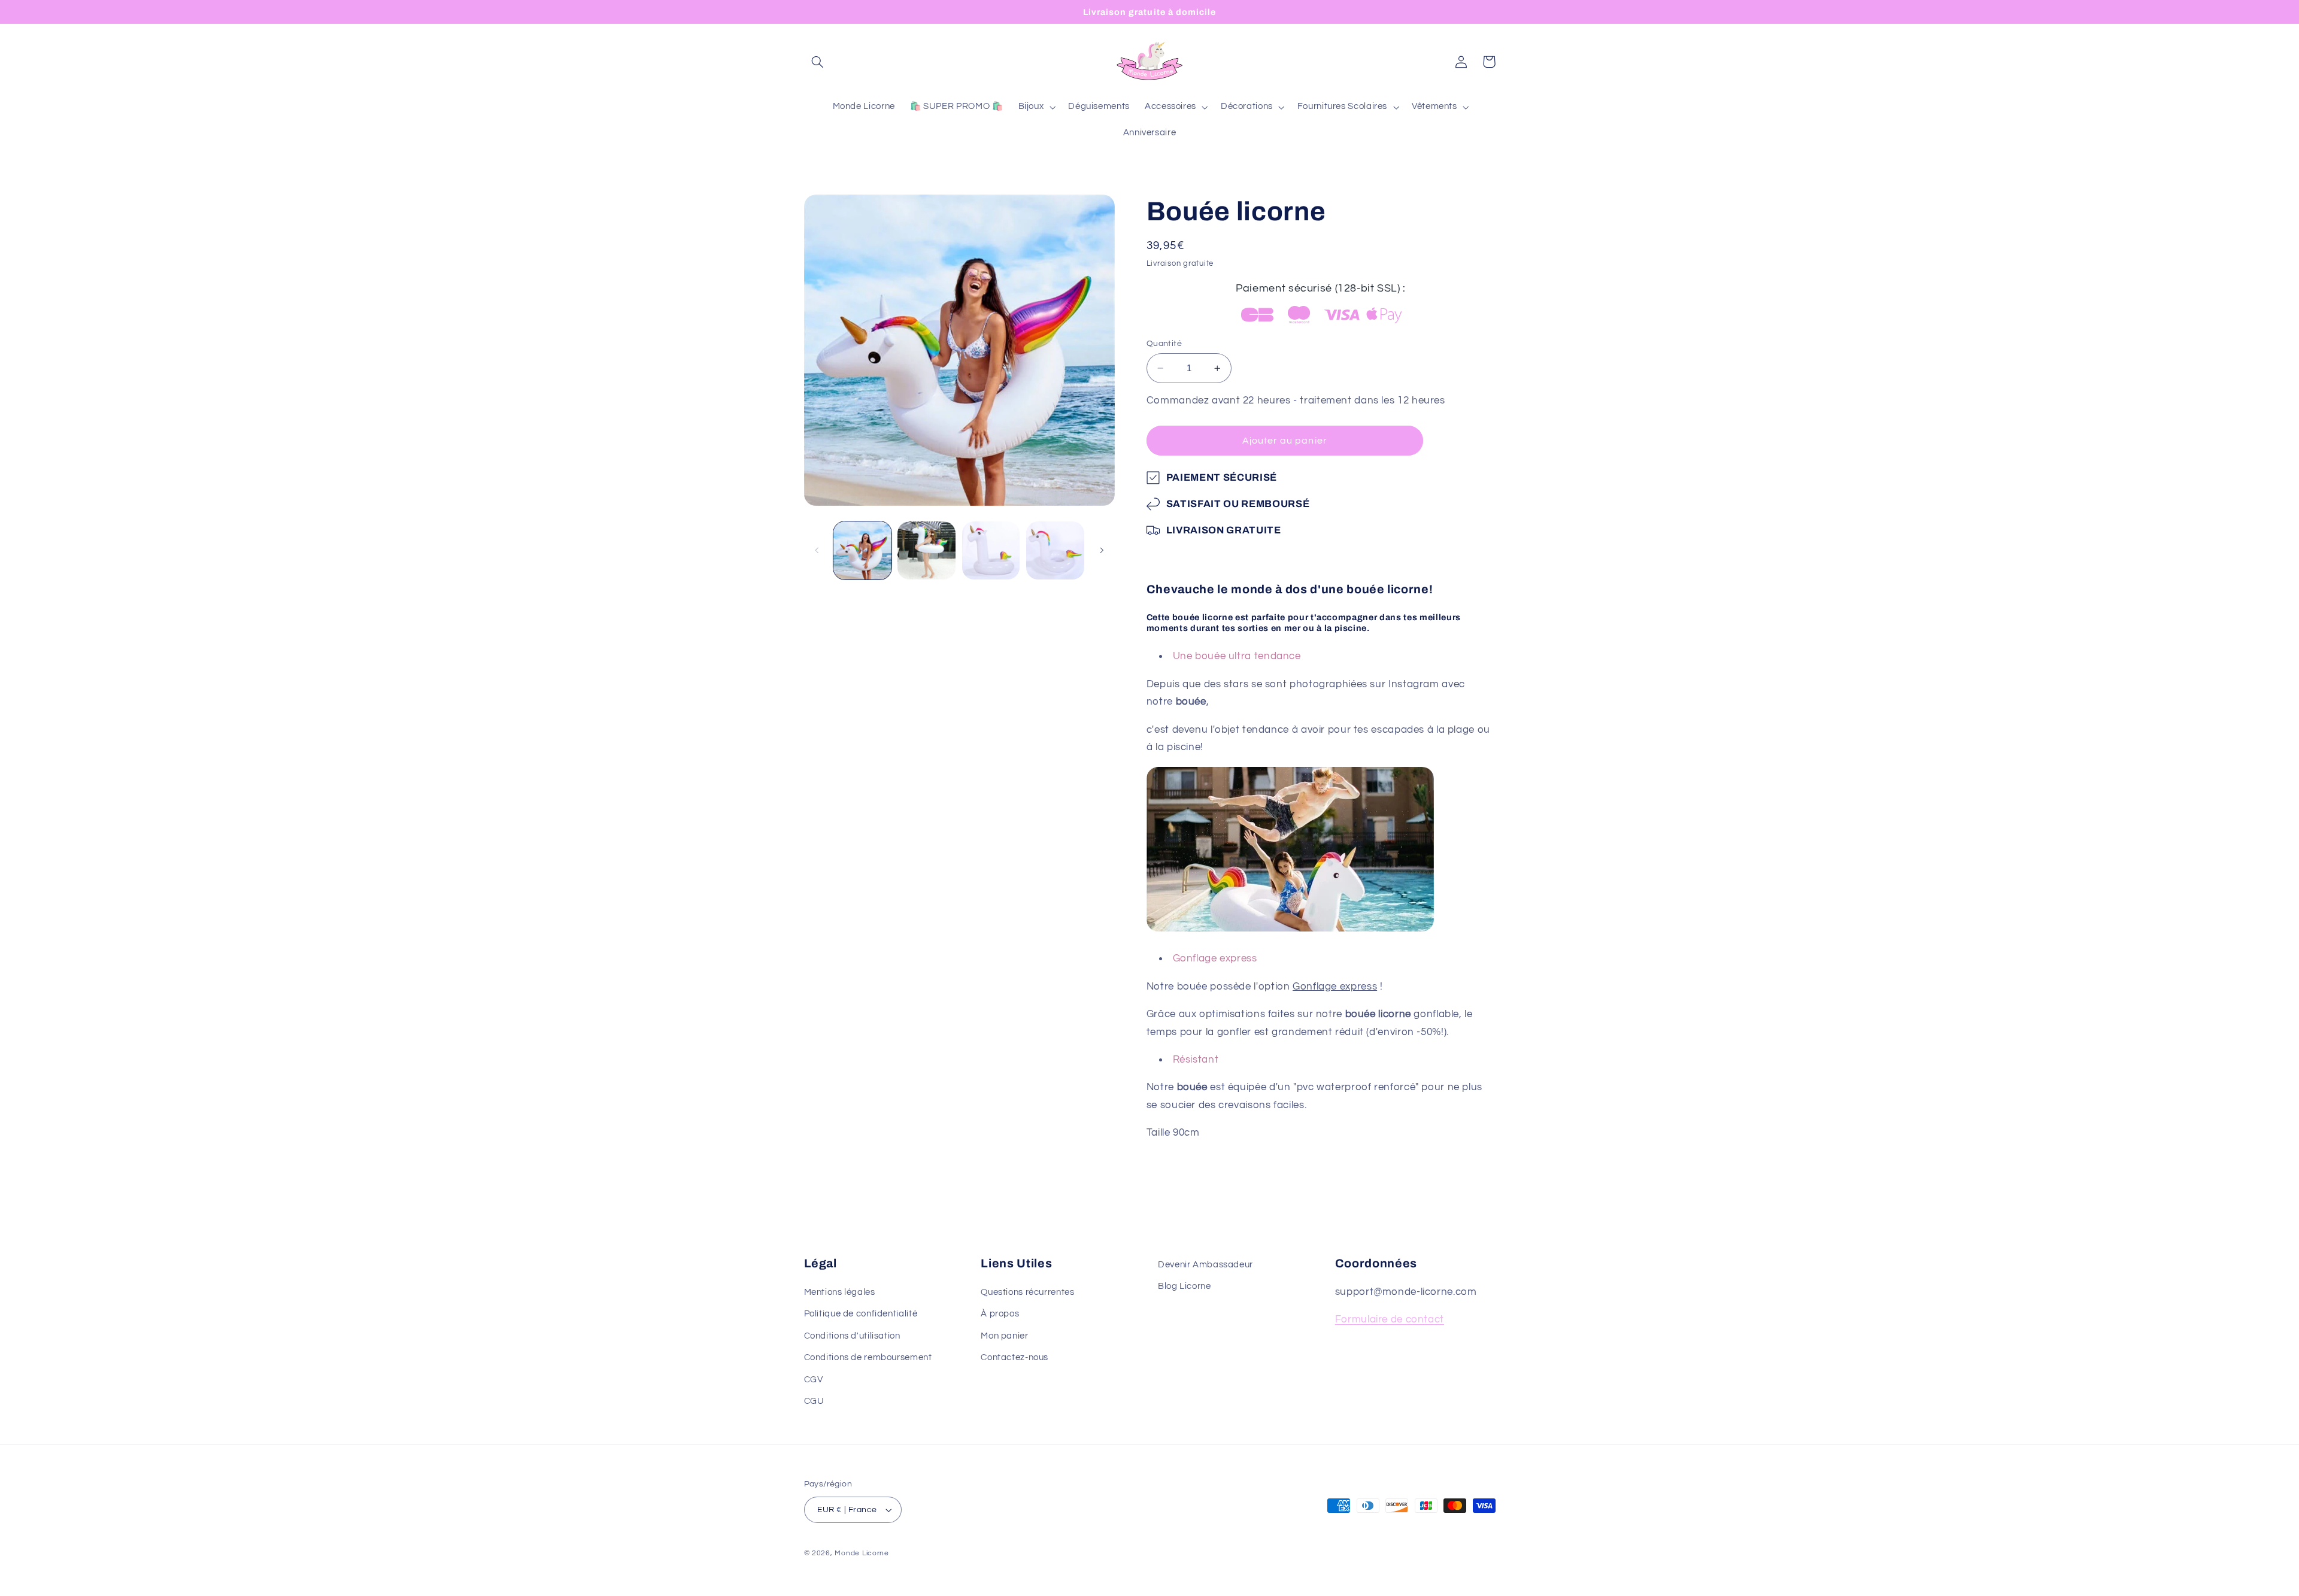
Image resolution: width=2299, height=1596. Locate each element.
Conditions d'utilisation (852, 1336)
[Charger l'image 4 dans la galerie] (1055, 550)
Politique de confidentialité (861, 1314)
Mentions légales (840, 1293)
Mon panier (1004, 1336)
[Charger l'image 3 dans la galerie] (991, 550)
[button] (818, 62)
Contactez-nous (1014, 1358)
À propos (1000, 1314)
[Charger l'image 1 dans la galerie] (862, 550)
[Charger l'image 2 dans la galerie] (926, 550)
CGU (814, 1402)
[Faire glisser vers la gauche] (817, 550)
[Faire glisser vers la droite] (1102, 550)
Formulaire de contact (1390, 1320)
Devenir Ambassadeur (1205, 1265)
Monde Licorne (862, 1553)
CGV (814, 1380)
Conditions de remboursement (868, 1358)
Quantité (1164, 344)
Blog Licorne (1185, 1287)
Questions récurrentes (1027, 1293)
